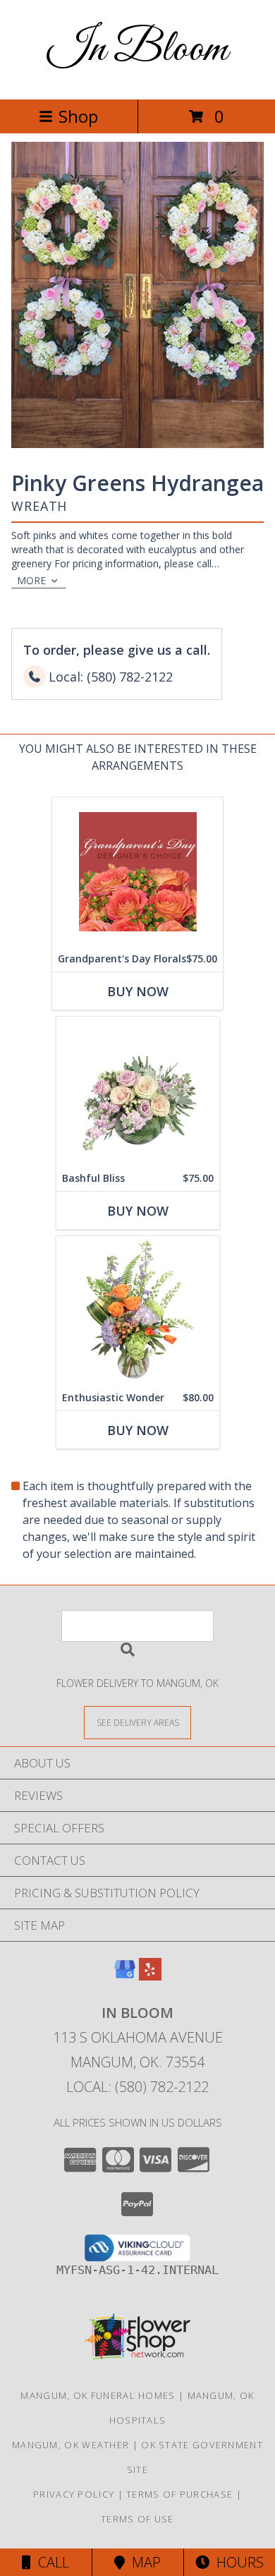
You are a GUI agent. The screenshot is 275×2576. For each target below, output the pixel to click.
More (31, 580)
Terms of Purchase (179, 2494)
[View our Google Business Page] (125, 1976)
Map (143, 2562)
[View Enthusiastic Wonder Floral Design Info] (138, 1311)
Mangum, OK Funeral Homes (98, 2395)
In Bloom (137, 50)
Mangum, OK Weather (71, 2445)
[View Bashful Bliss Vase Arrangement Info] (138, 1091)
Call (50, 2562)
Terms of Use (137, 2519)
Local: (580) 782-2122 (137, 2087)
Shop (78, 116)
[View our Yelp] (150, 1976)
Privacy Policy (74, 2494)
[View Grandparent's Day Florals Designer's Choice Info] (137, 872)
